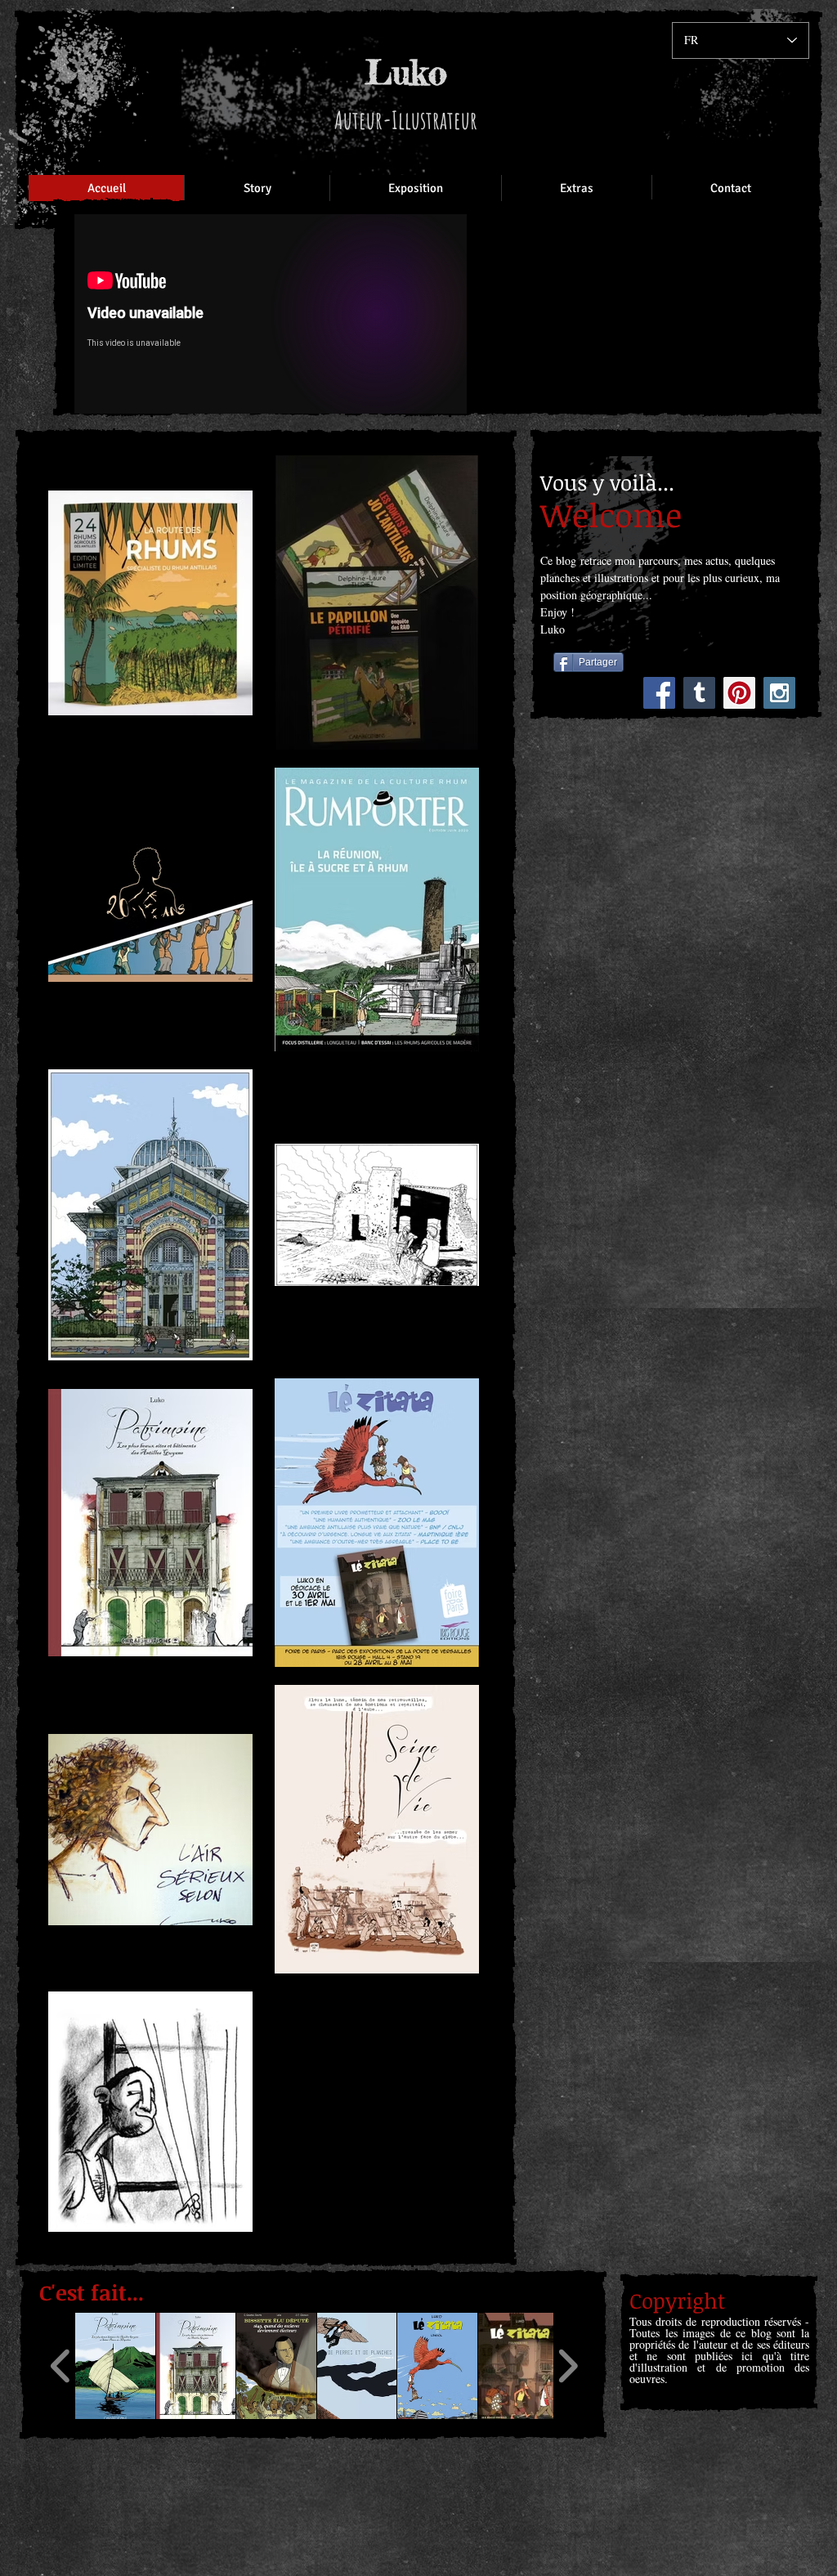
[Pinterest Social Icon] (739, 693)
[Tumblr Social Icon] (699, 693)
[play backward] (61, 2366)
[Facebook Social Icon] (659, 693)
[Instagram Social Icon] (779, 693)
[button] (115, 2366)
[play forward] (568, 2366)
